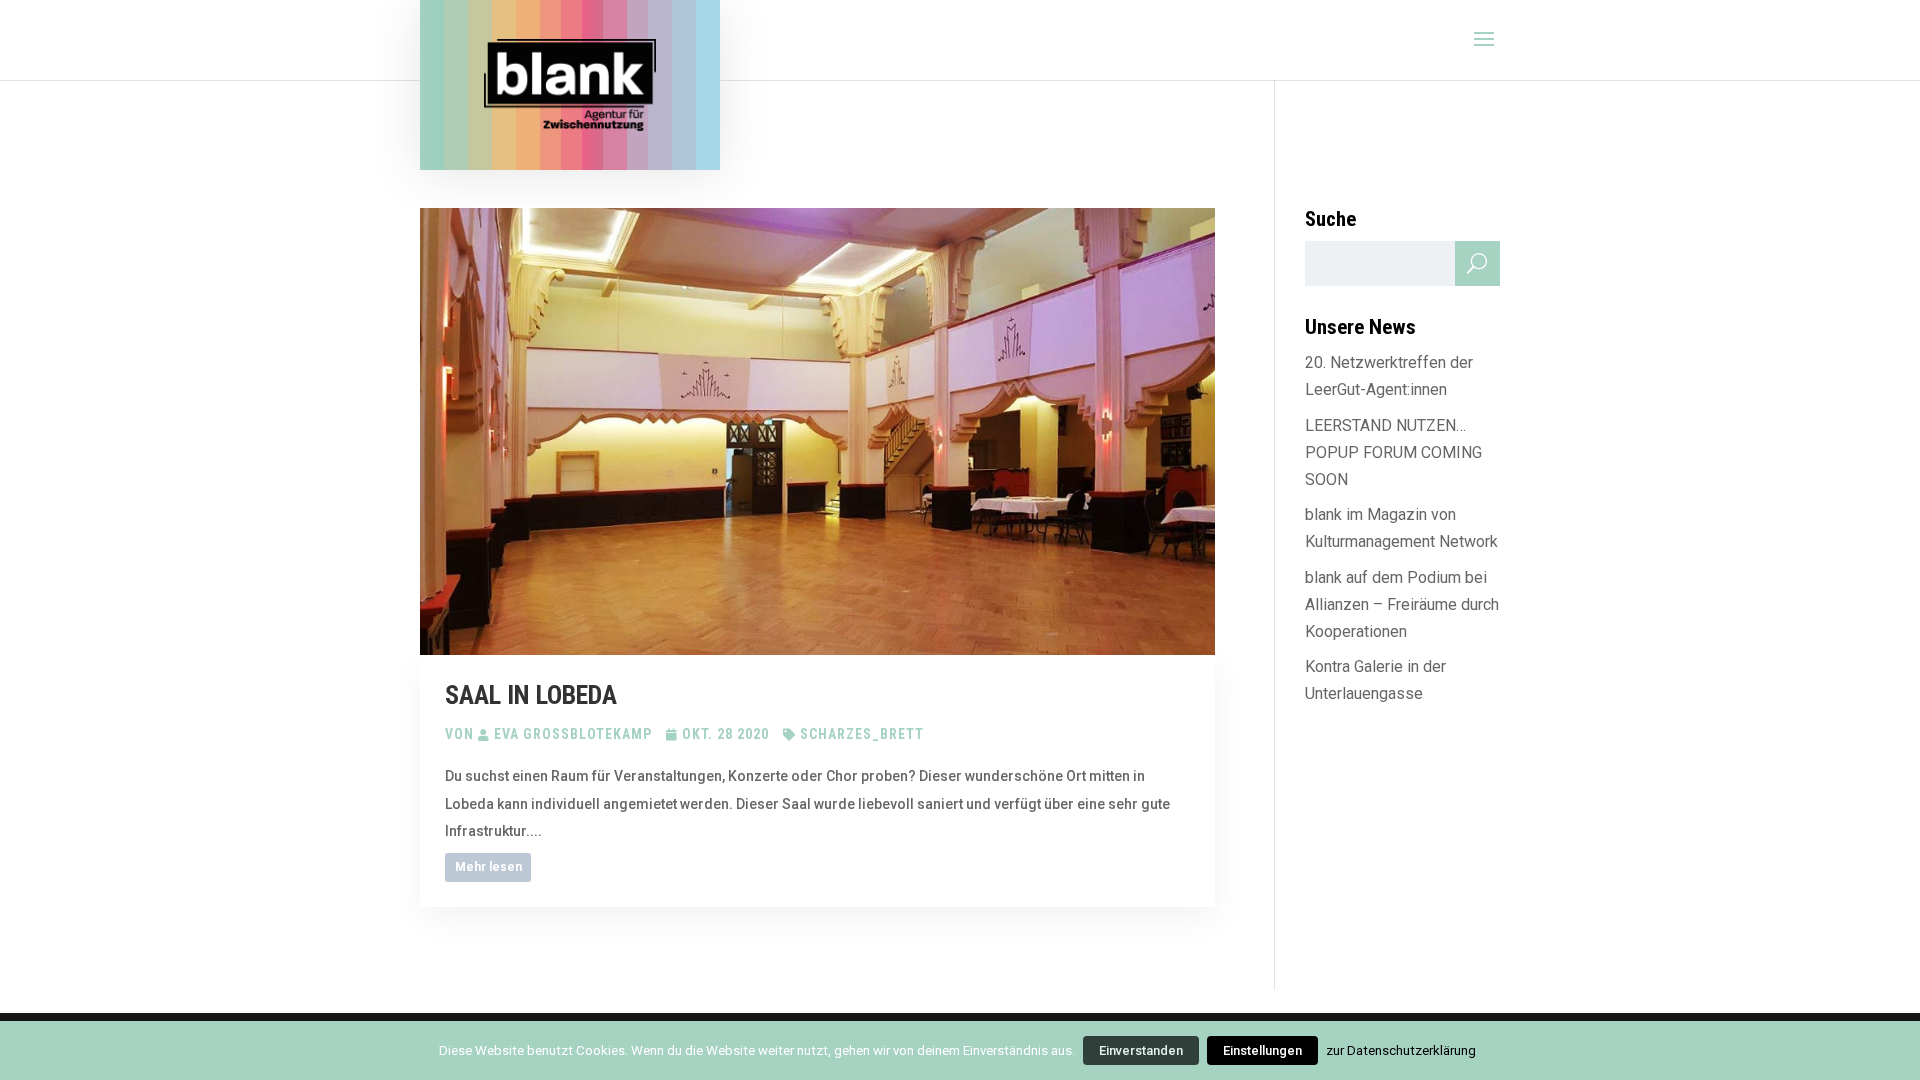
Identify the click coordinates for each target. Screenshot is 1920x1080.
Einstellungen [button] (1262, 1050)
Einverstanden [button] (1141, 1050)
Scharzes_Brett (862, 734)
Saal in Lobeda (531, 695)
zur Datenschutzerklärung (1401, 1050)
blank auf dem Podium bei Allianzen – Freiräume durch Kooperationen (1402, 604)
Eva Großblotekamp (573, 734)
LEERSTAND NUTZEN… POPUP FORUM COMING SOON (1393, 452)
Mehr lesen (488, 867)
